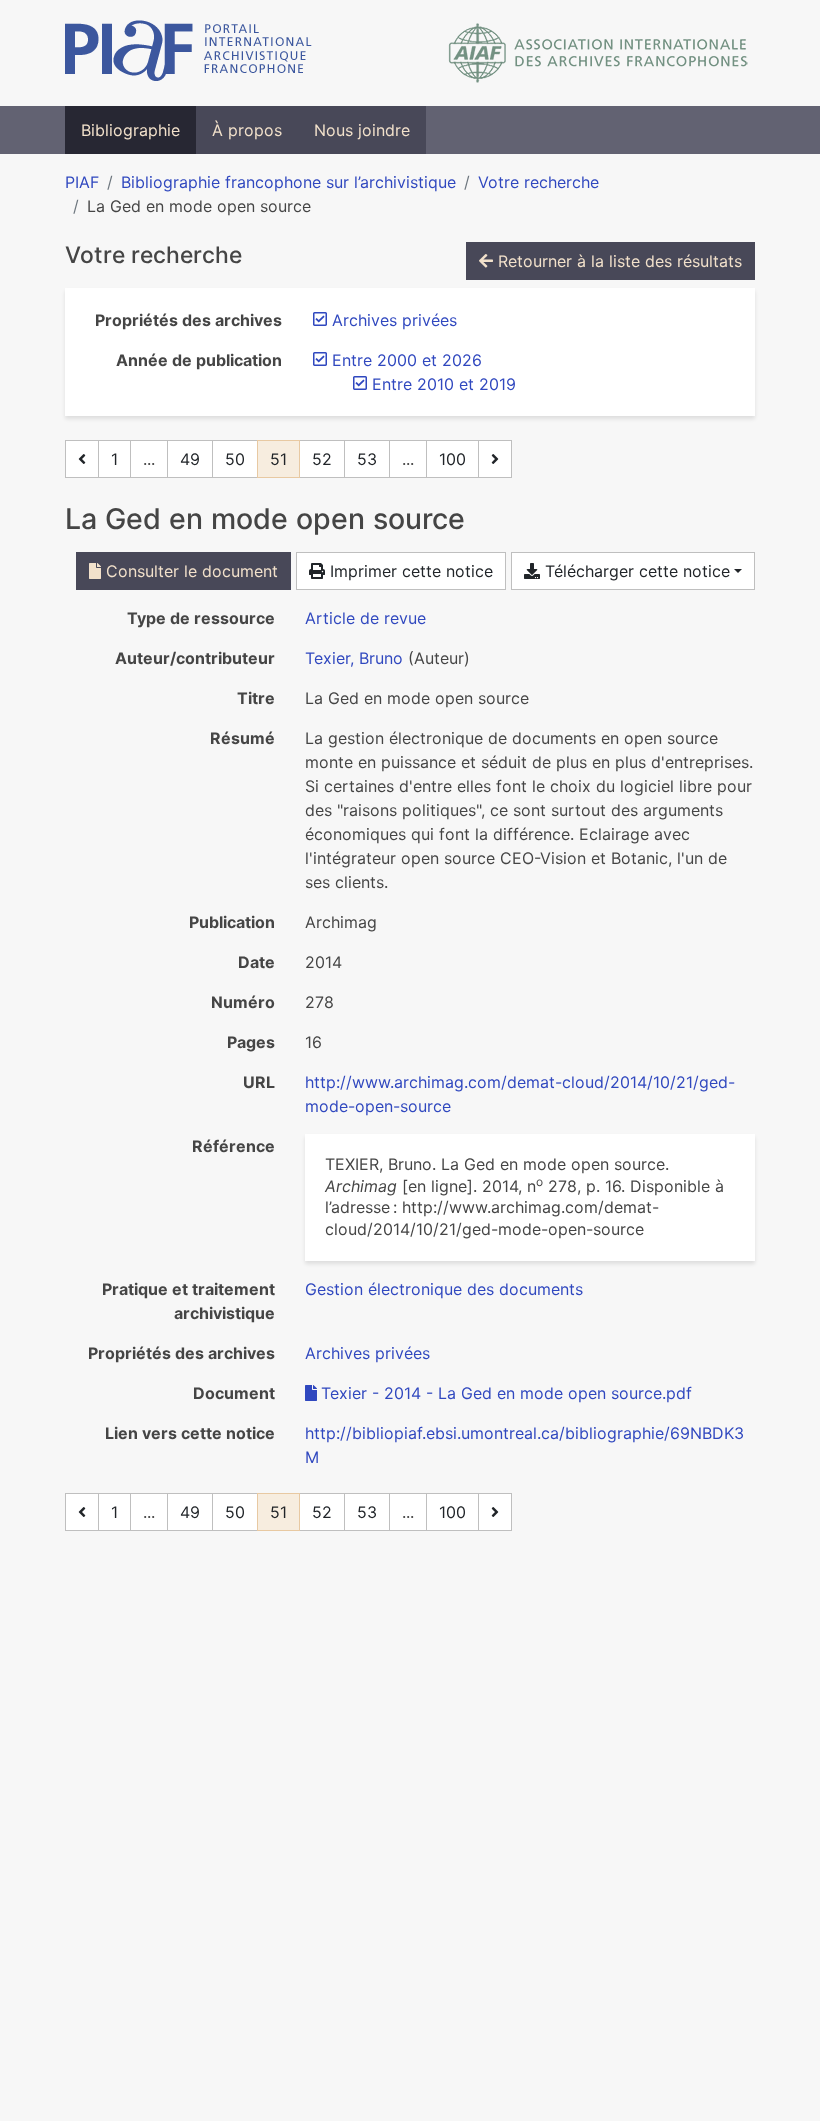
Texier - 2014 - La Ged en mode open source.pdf (506, 1393)
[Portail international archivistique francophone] (188, 53)
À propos (247, 130)
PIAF (82, 182)
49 (190, 459)
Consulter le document (189, 571)
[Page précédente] (82, 459)
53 (367, 459)
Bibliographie (130, 130)
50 (235, 459)
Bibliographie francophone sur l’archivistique (288, 182)
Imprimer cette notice (409, 571)
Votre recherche (538, 182)
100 (452, 459)
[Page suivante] (495, 459)
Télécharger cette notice (635, 571)
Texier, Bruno (354, 658)
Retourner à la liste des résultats (617, 261)
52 (322, 459)
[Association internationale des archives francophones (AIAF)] (598, 53)
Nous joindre (362, 130)
